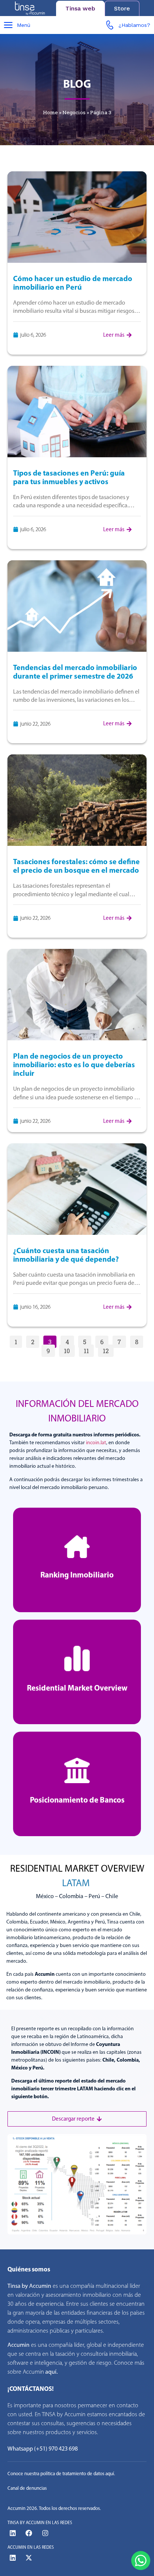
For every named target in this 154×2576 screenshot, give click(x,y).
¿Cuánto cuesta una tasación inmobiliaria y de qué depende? (66, 1255)
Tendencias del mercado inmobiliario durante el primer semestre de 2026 (75, 672)
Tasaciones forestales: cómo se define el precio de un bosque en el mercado (76, 866)
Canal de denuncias (27, 2488)
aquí (51, 2372)
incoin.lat (96, 1443)
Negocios (74, 112)
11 (89, 1350)
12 (108, 1350)
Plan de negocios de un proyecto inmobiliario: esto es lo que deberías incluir (74, 1064)
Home (50, 112)
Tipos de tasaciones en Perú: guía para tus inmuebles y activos (69, 477)
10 (69, 1350)
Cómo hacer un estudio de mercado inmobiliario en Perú (73, 283)
